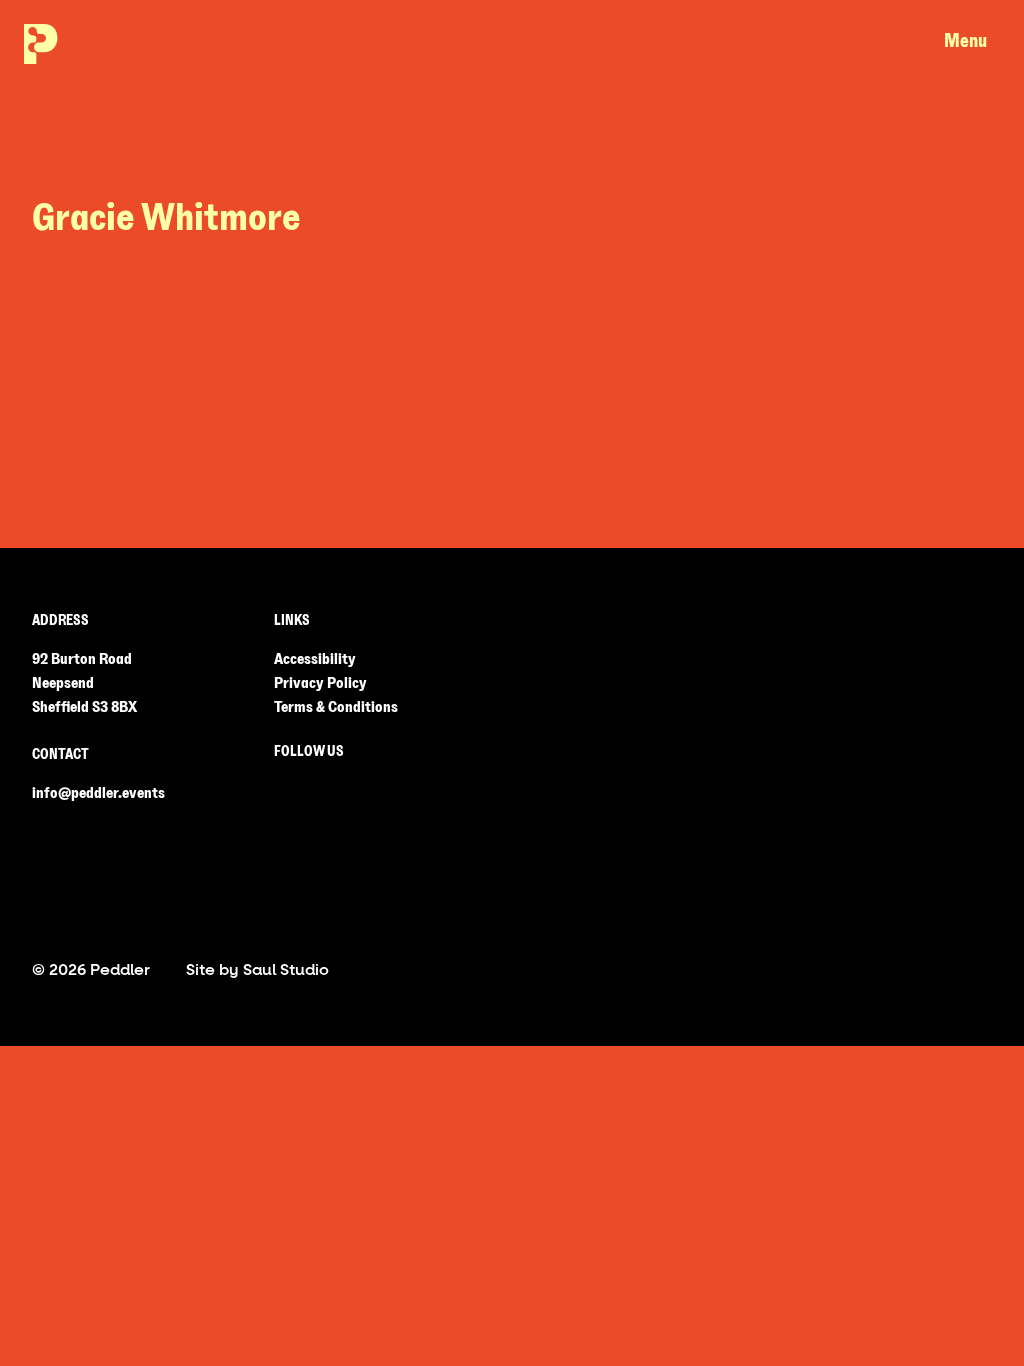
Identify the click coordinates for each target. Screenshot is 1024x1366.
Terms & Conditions (336, 707)
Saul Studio (286, 969)
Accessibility (315, 659)
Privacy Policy (320, 683)
